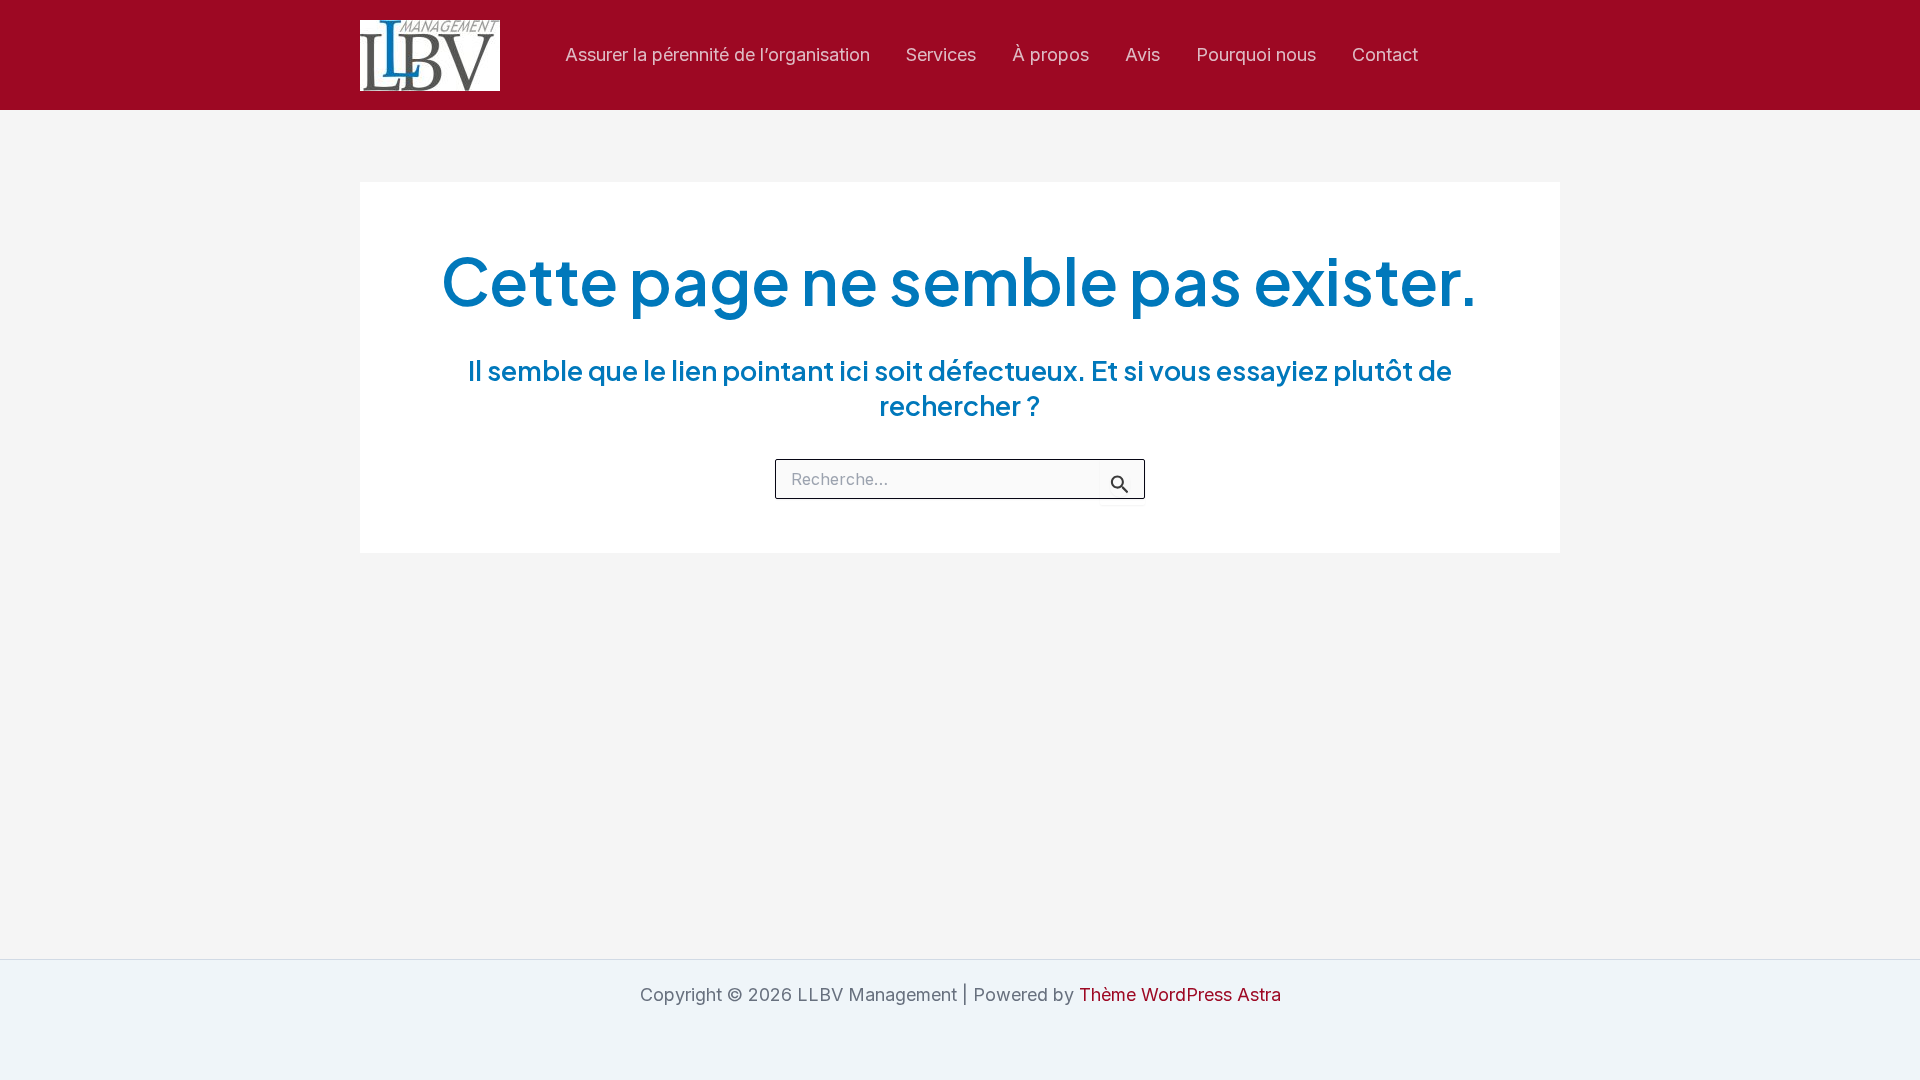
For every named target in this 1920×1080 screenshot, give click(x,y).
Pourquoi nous (1256, 54)
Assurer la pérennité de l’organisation (717, 54)
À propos (1050, 54)
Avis (1142, 54)
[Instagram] (1465, 56)
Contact (1385, 54)
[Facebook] (1508, 56)
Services (941, 54)
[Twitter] (1551, 56)
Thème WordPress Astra (1180, 994)
